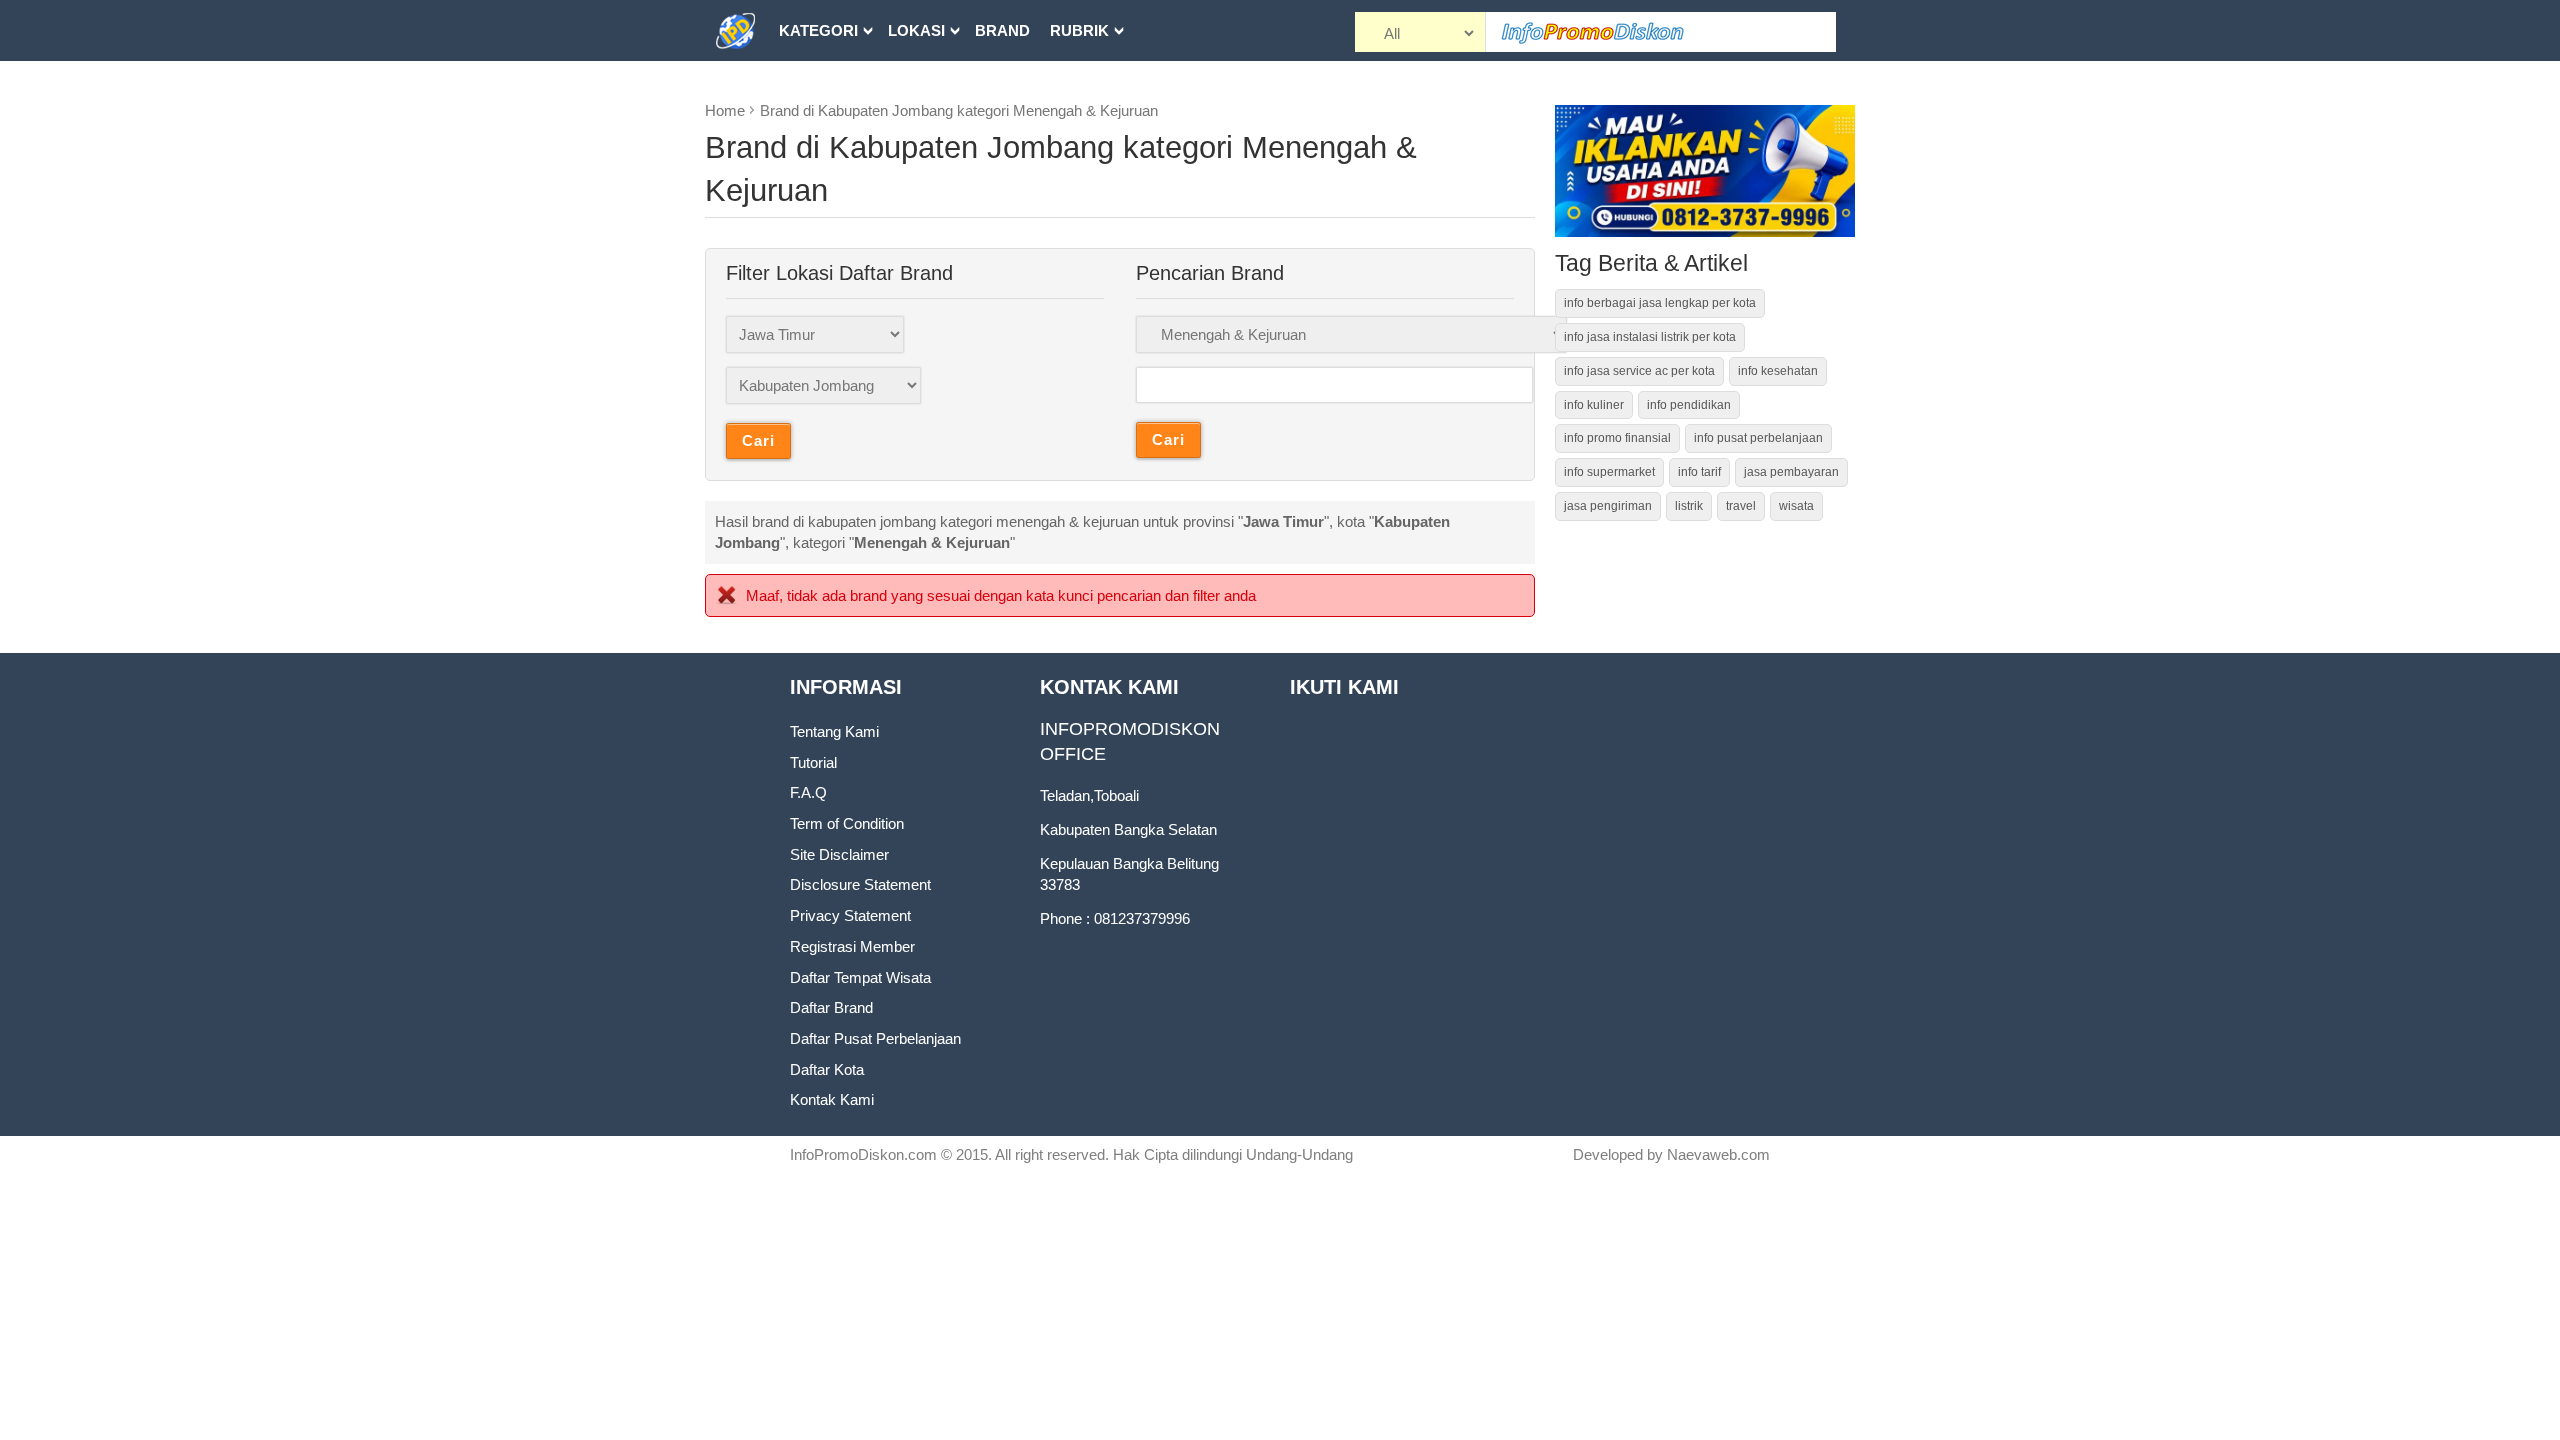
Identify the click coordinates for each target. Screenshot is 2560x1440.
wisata (1796, 506)
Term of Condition (847, 823)
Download (824, 91)
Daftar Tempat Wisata (860, 977)
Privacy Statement (850, 915)
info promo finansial (1617, 438)
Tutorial (813, 762)
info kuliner (1594, 405)
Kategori (818, 30)
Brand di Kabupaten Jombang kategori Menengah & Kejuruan (959, 110)
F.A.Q (808, 792)
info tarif (1699, 472)
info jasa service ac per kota (1639, 371)
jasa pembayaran (1791, 472)
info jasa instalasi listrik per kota (1650, 337)
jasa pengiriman (1608, 506)
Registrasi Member (852, 946)
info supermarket (1609, 472)
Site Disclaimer (839, 854)
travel (1741, 506)
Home (725, 110)
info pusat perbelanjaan (1758, 438)
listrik (1689, 506)
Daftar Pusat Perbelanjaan (875, 1038)
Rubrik (1079, 30)
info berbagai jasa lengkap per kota (1660, 303)
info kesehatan (1778, 371)
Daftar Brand (831, 1007)
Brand (1002, 30)
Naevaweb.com (1718, 1154)
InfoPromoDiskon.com (863, 1154)
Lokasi (916, 30)
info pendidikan (1689, 405)
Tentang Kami (834, 731)
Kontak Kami (832, 1099)
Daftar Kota (827, 1069)
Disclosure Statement (860, 884)
